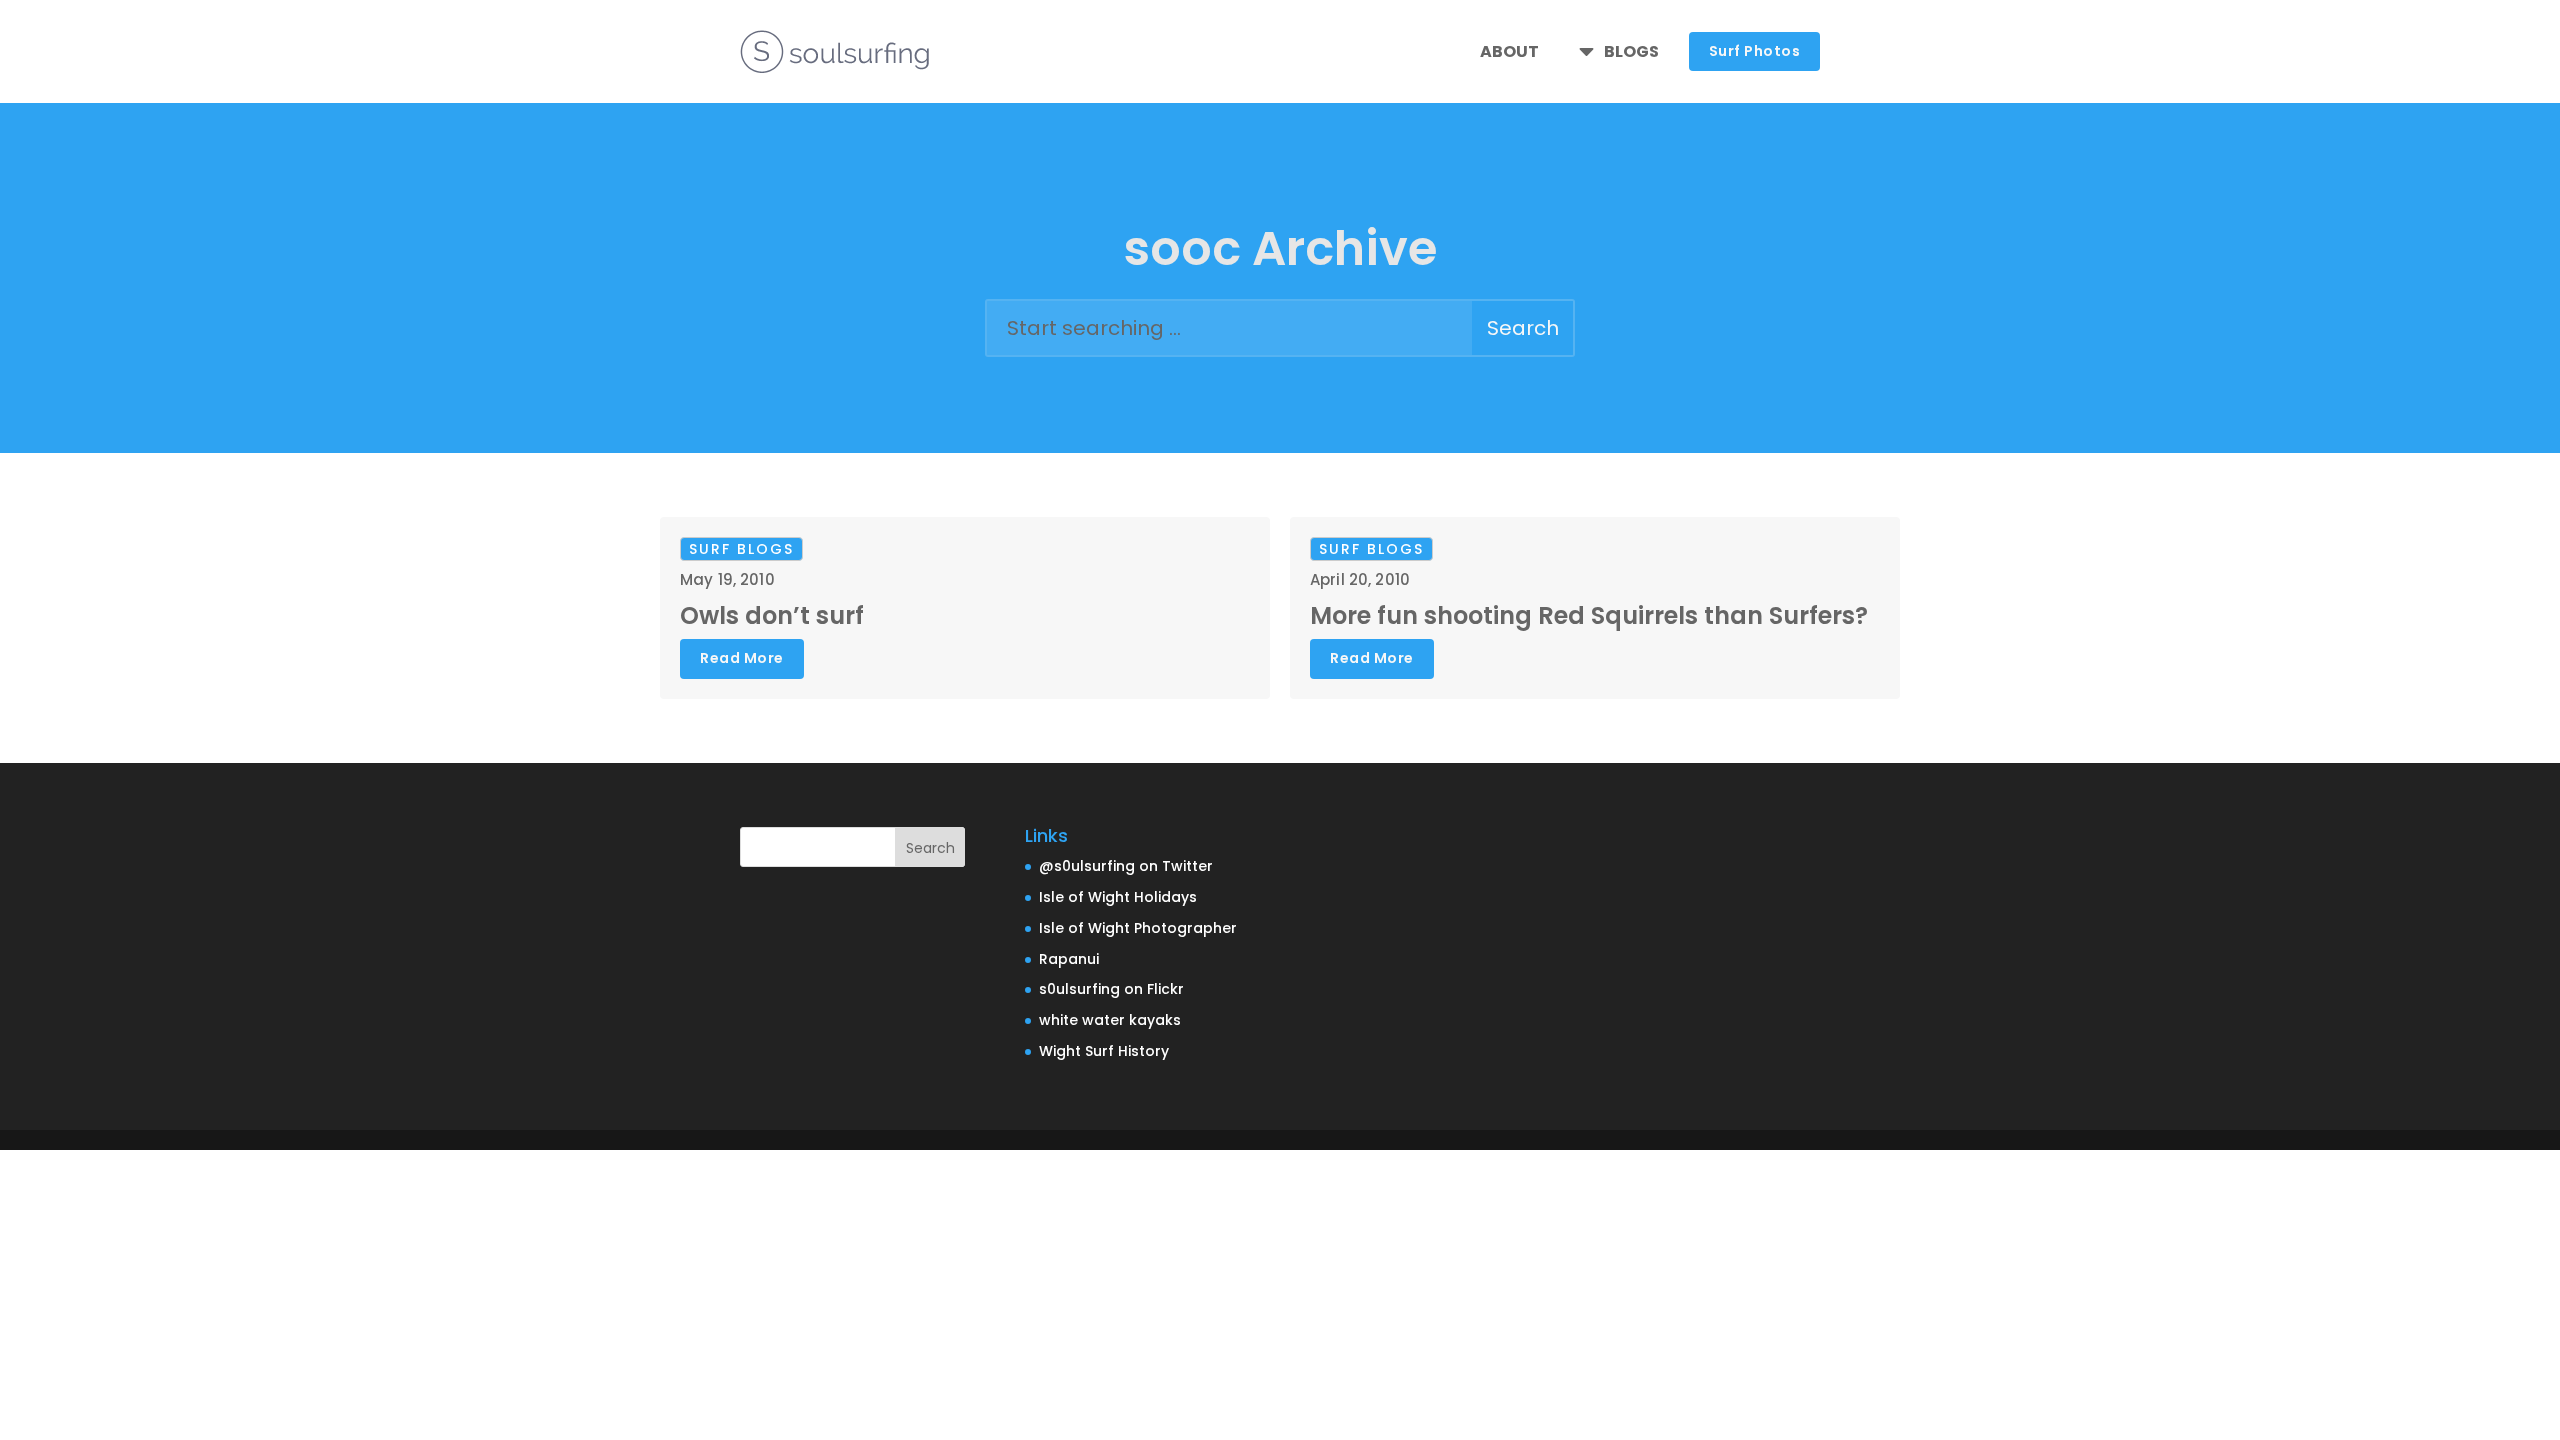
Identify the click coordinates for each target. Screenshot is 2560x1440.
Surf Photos (1755, 51)
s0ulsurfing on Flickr (1111, 989)
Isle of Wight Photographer (1138, 928)
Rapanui (1069, 959)
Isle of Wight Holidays (1118, 897)
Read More (742, 658)
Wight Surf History (1104, 1051)
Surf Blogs (741, 549)
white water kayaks (1110, 1020)
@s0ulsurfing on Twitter (1126, 866)
